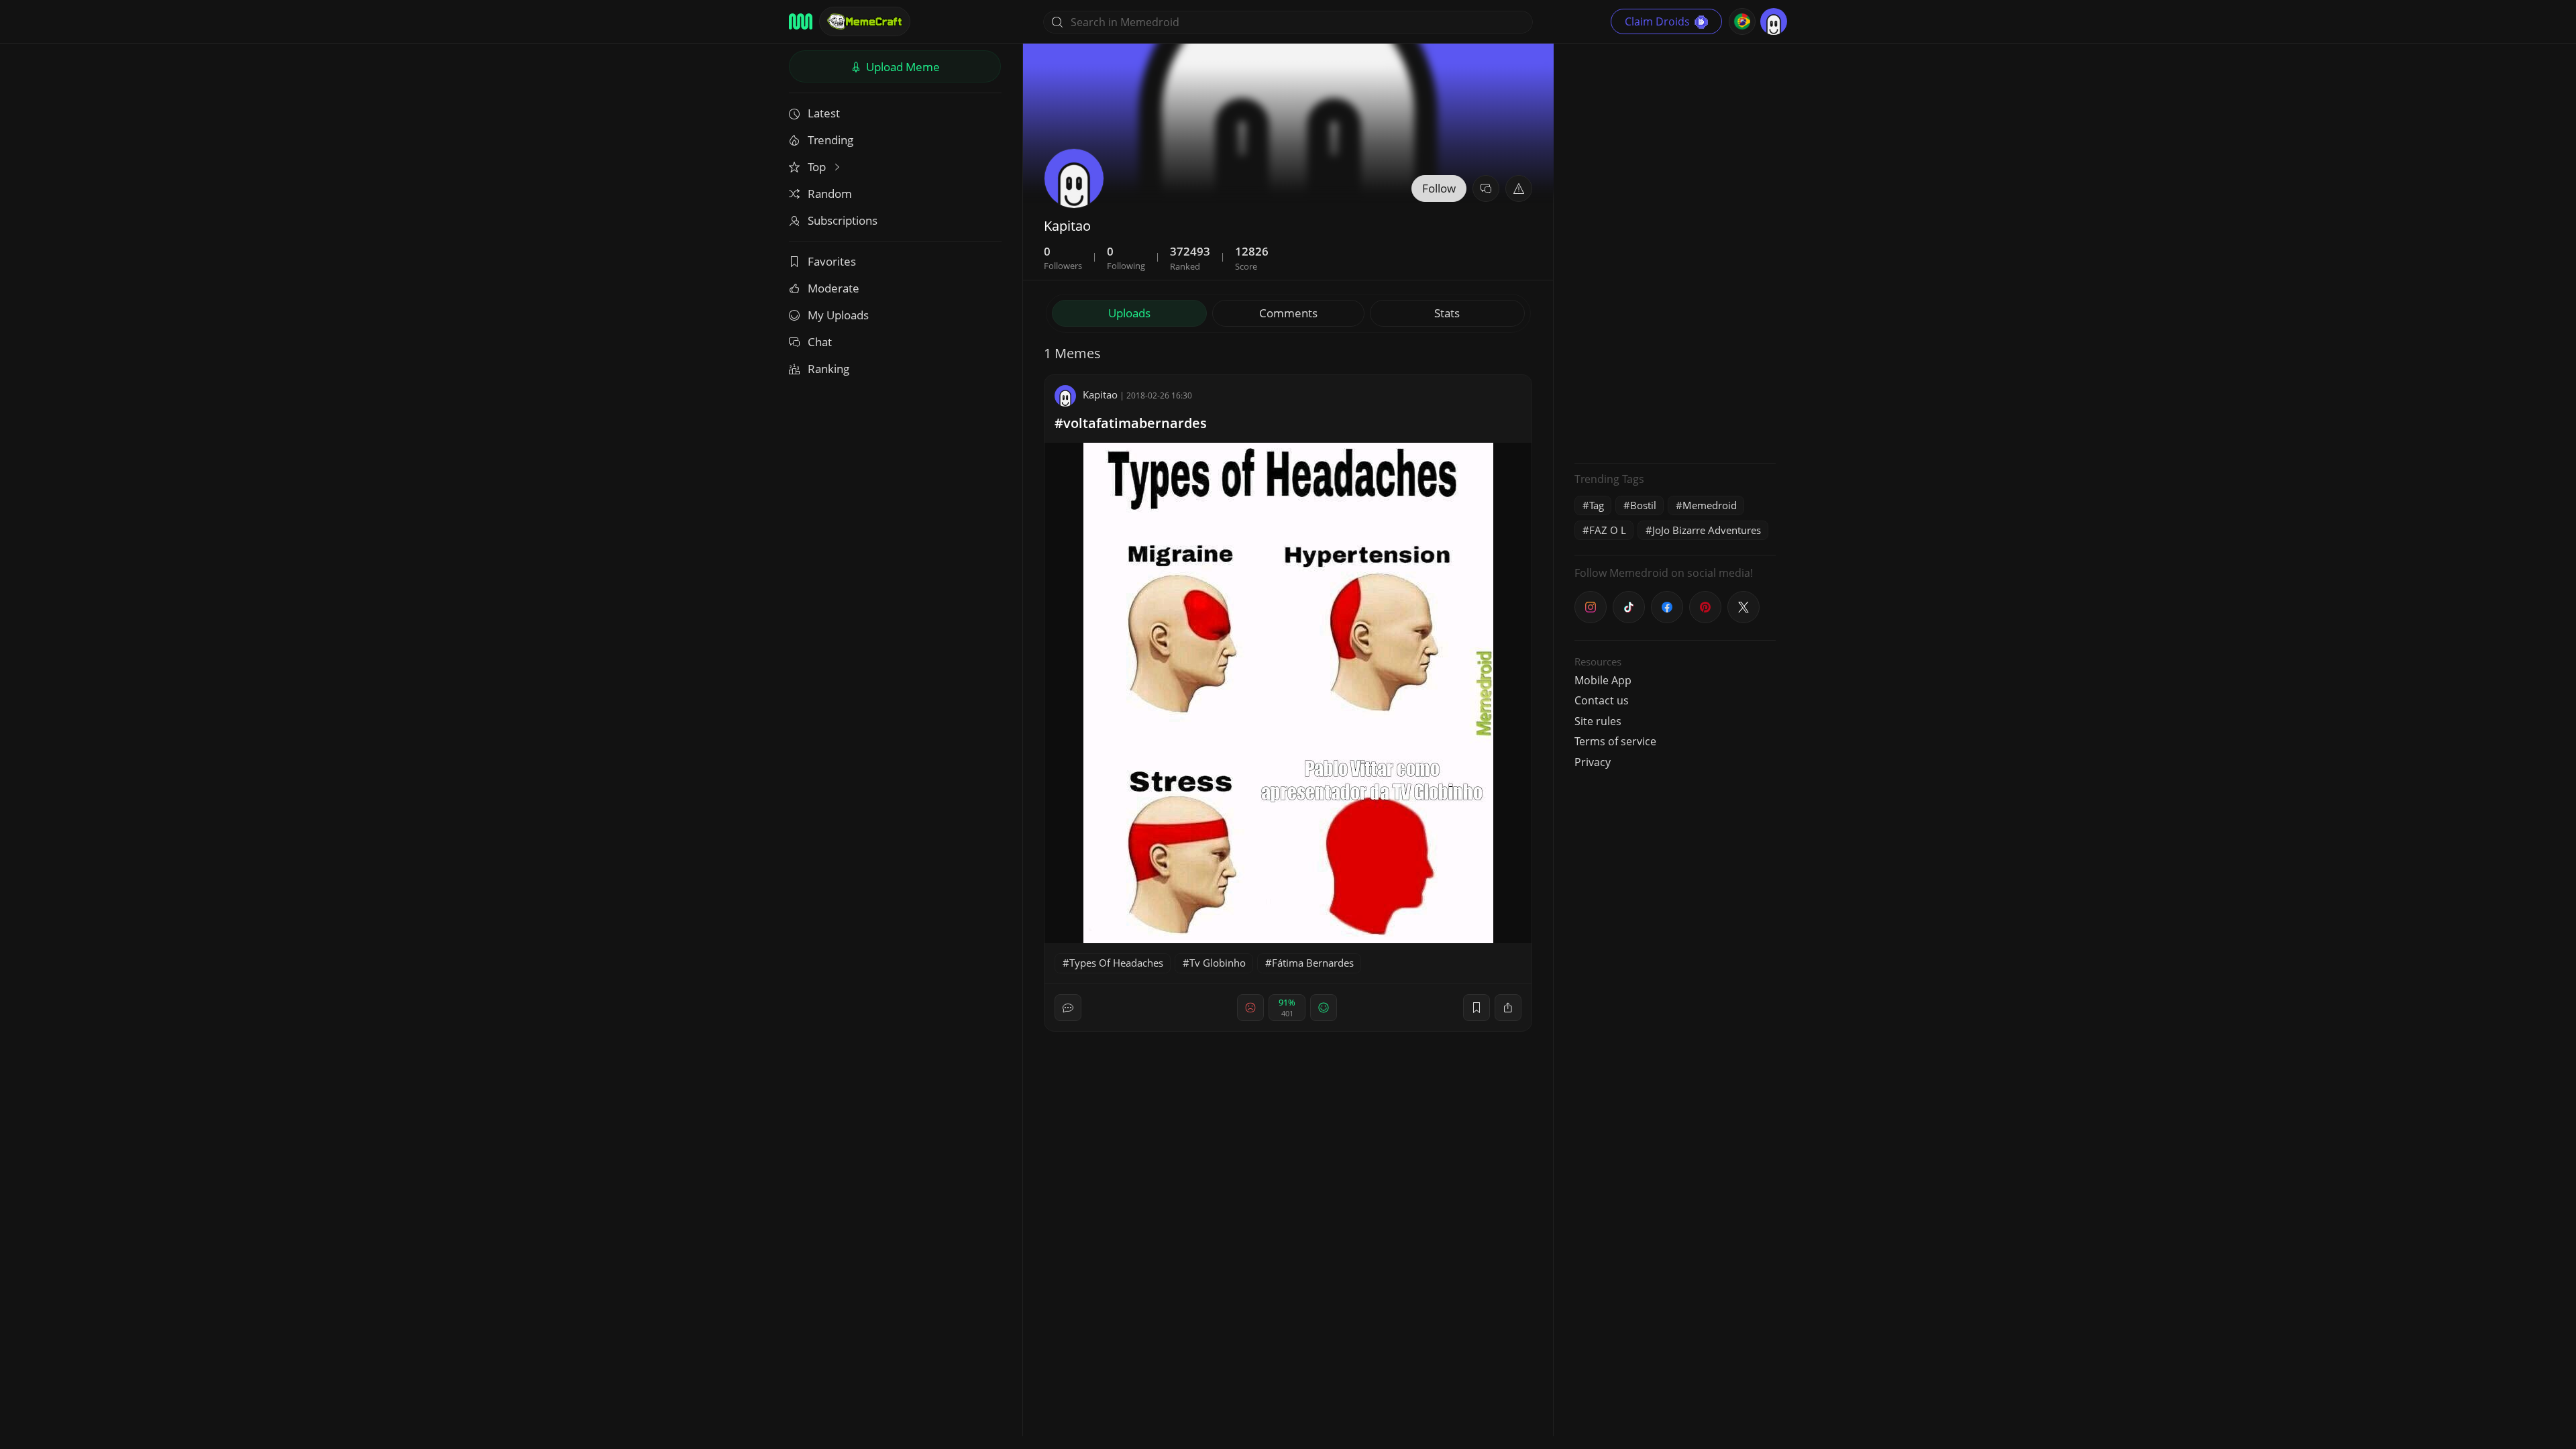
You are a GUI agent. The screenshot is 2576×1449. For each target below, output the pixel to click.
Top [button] (818, 167)
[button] (1519, 189)
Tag (1597, 505)
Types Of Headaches (1116, 963)
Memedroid (1710, 505)
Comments (1288, 313)
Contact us (1602, 700)
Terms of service (1615, 741)
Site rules (1598, 721)
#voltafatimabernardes (1131, 423)
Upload (902, 67)
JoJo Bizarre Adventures (1707, 530)
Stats (1447, 313)
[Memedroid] (801, 21)
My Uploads (838, 315)
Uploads (1129, 313)
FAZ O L (1608, 530)
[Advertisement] (1675, 252)
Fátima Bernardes (1313, 963)
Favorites (832, 261)
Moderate (834, 288)
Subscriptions (843, 220)
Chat (820, 342)
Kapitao (1100, 394)
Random (830, 194)
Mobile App (1603, 680)
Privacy (1593, 762)
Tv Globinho (1218, 963)
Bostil (1643, 505)
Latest (824, 113)
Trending (830, 140)
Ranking (828, 369)
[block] (1508, 1008)
